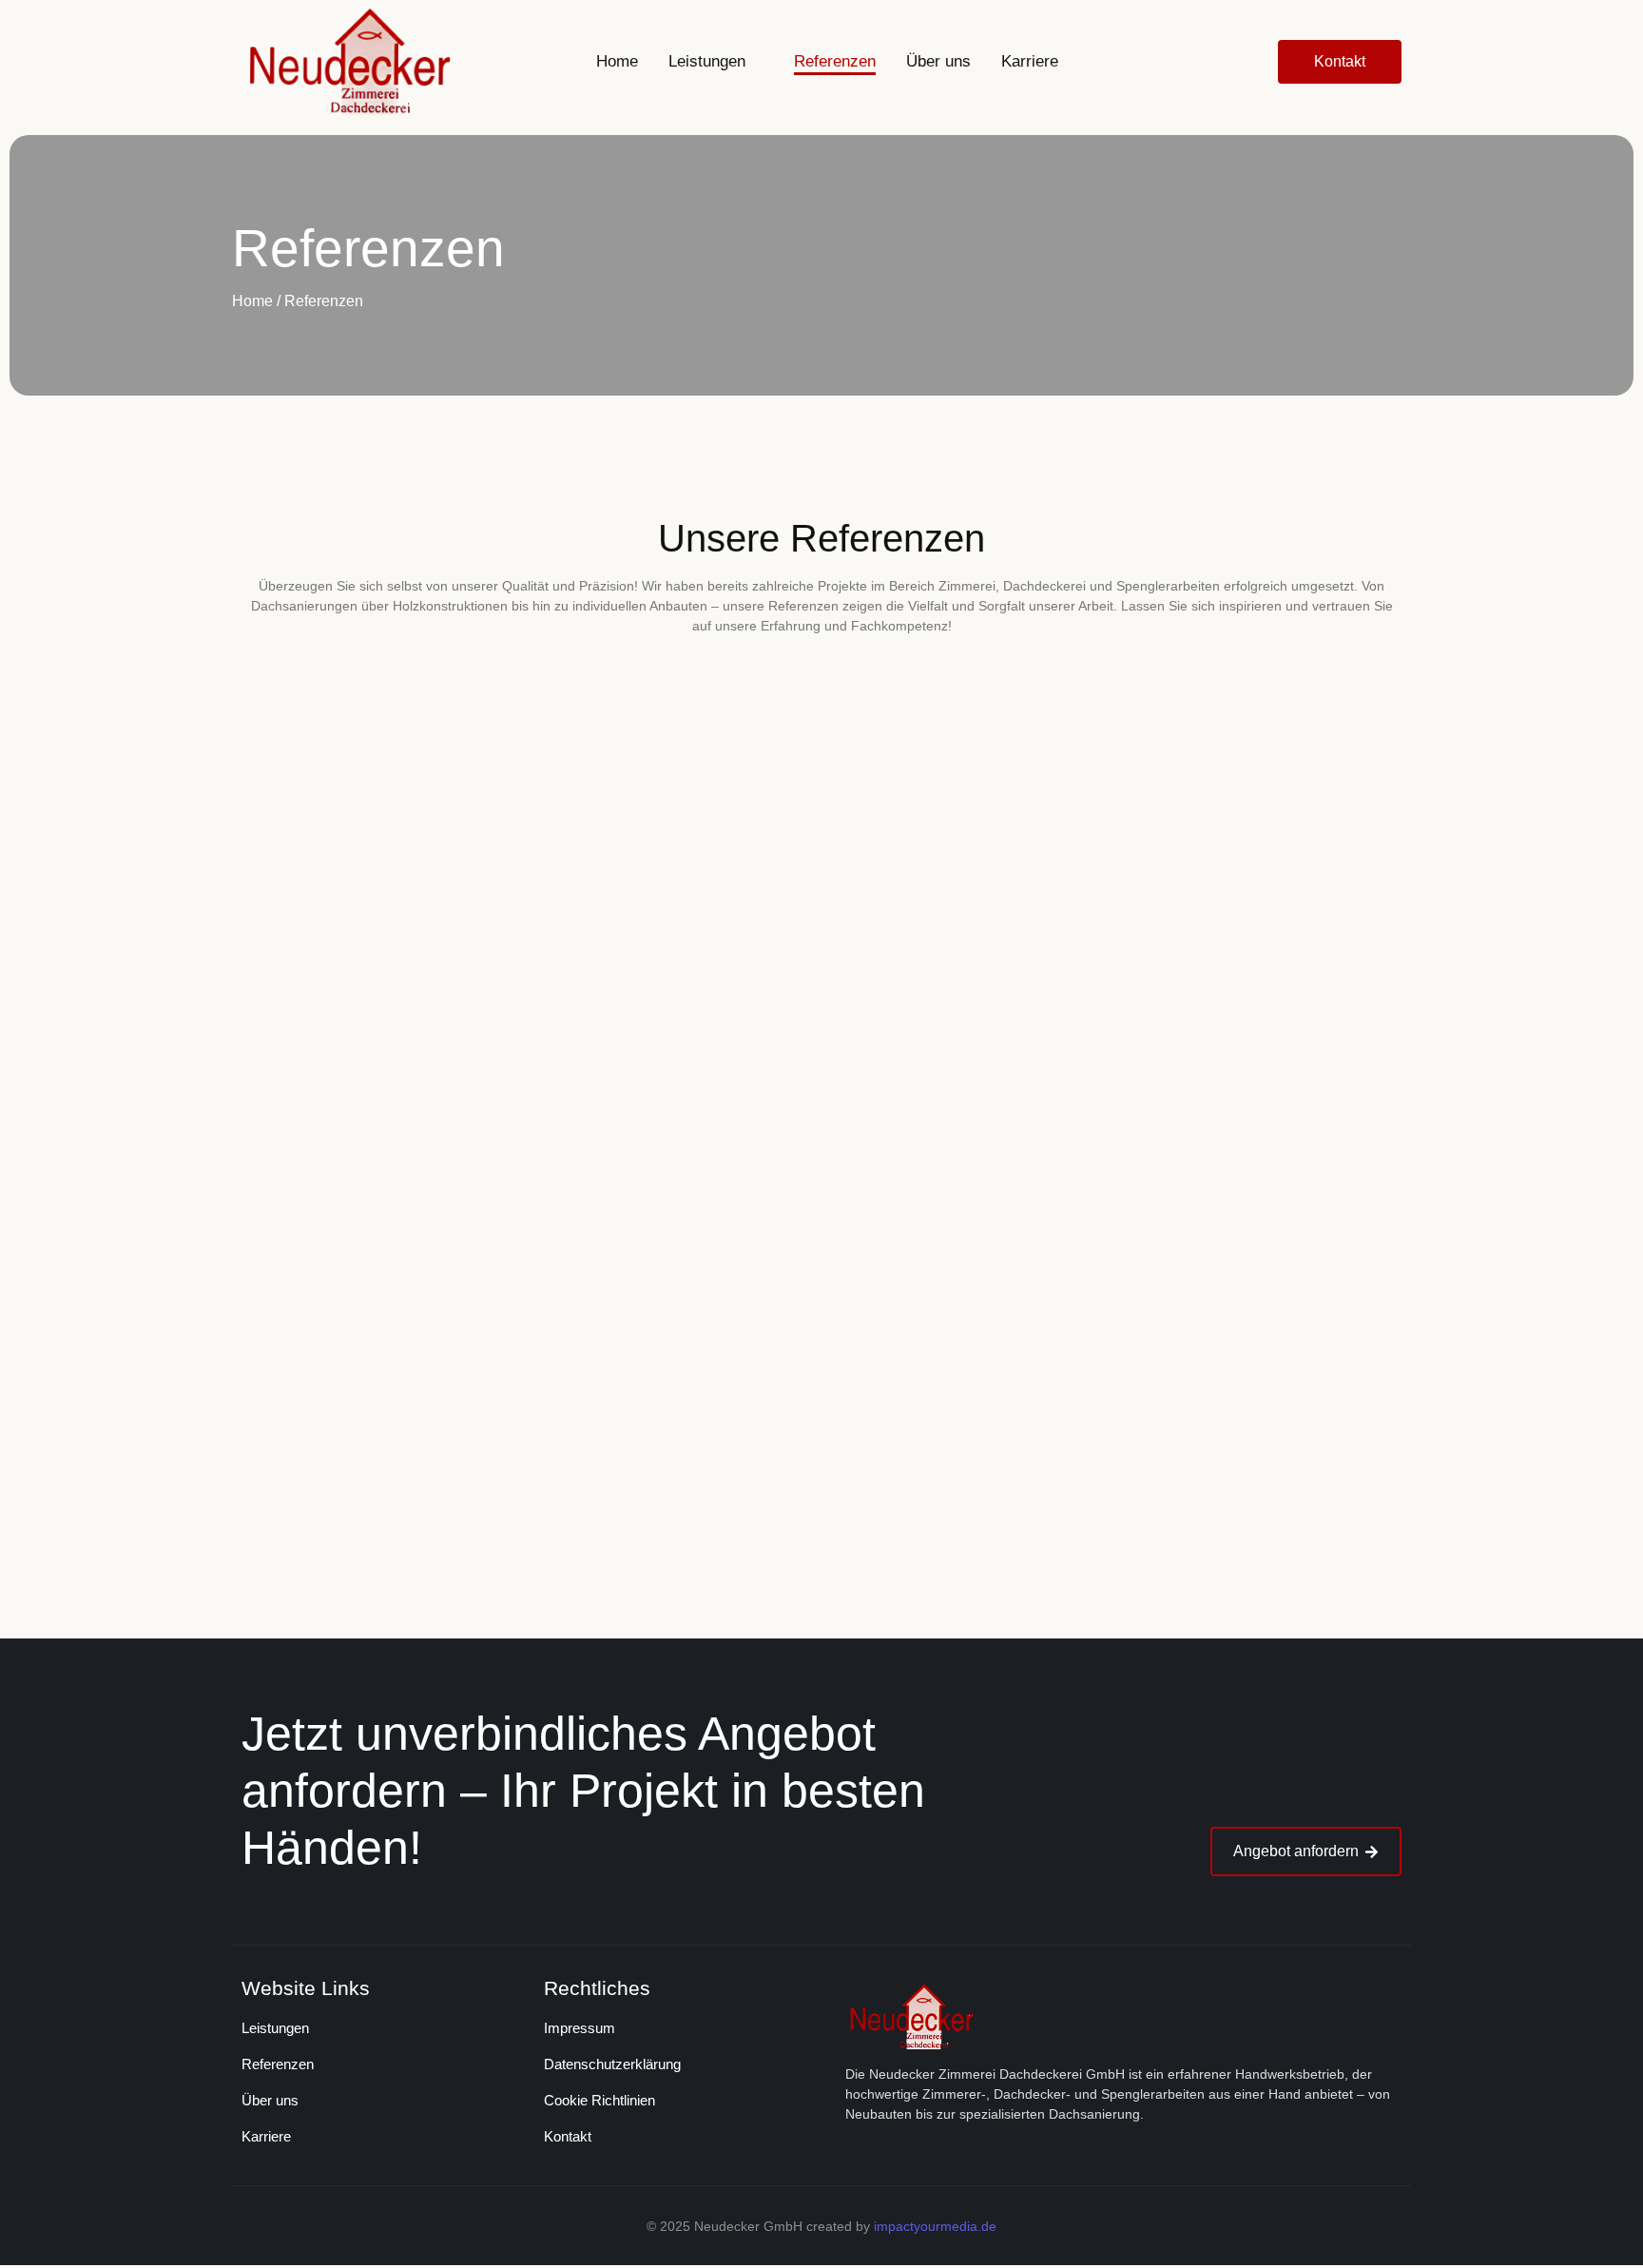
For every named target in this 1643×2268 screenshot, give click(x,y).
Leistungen (275, 2028)
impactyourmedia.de (935, 2226)
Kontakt (568, 2136)
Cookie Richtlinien (599, 2100)
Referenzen (278, 2064)
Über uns (270, 2100)
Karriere (266, 2136)
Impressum (580, 2028)
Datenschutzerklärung (612, 2064)
